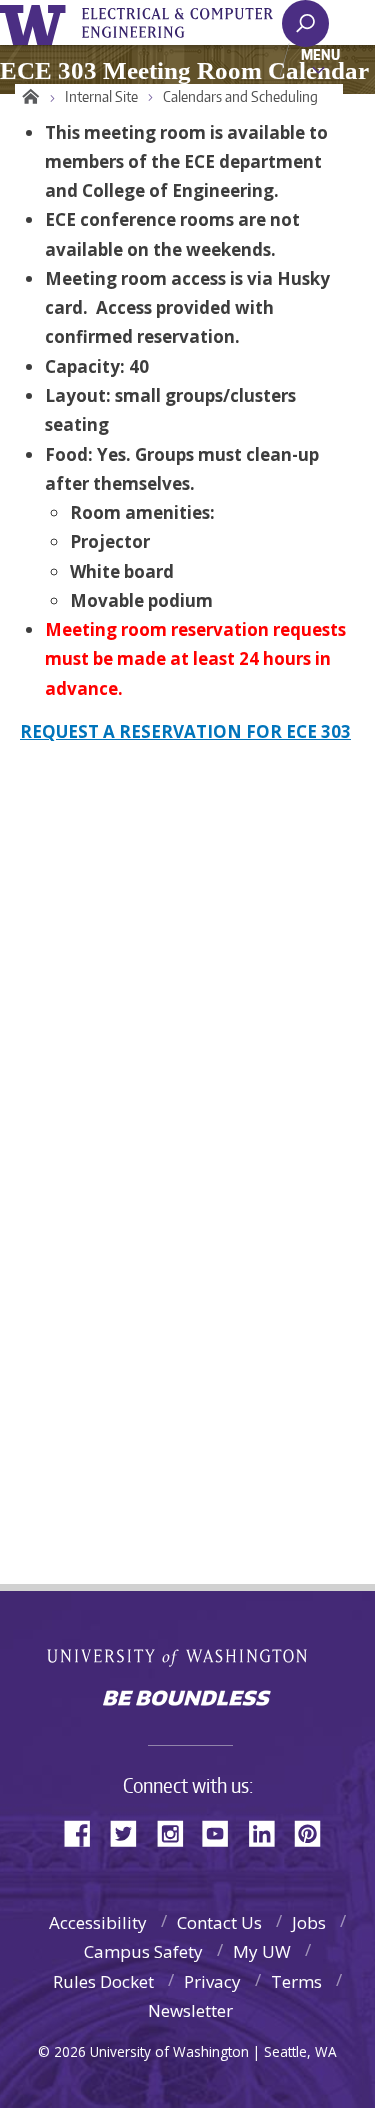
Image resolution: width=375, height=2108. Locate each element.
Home (27, 97)
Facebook (85, 1831)
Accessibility (98, 1922)
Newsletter (190, 2010)
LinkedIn (269, 1831)
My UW (262, 1951)
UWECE (190, 23)
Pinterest (315, 1831)
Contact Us (219, 1922)
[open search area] (305, 23)
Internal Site (101, 96)
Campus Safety (143, 1951)
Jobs (309, 1922)
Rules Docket (103, 1981)
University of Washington (36, 22)
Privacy (212, 1981)
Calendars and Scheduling (240, 96)
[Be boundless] (187, 1700)
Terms (296, 1981)
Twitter (131, 1831)
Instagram (177, 1831)
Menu (320, 54)
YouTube (223, 1831)
